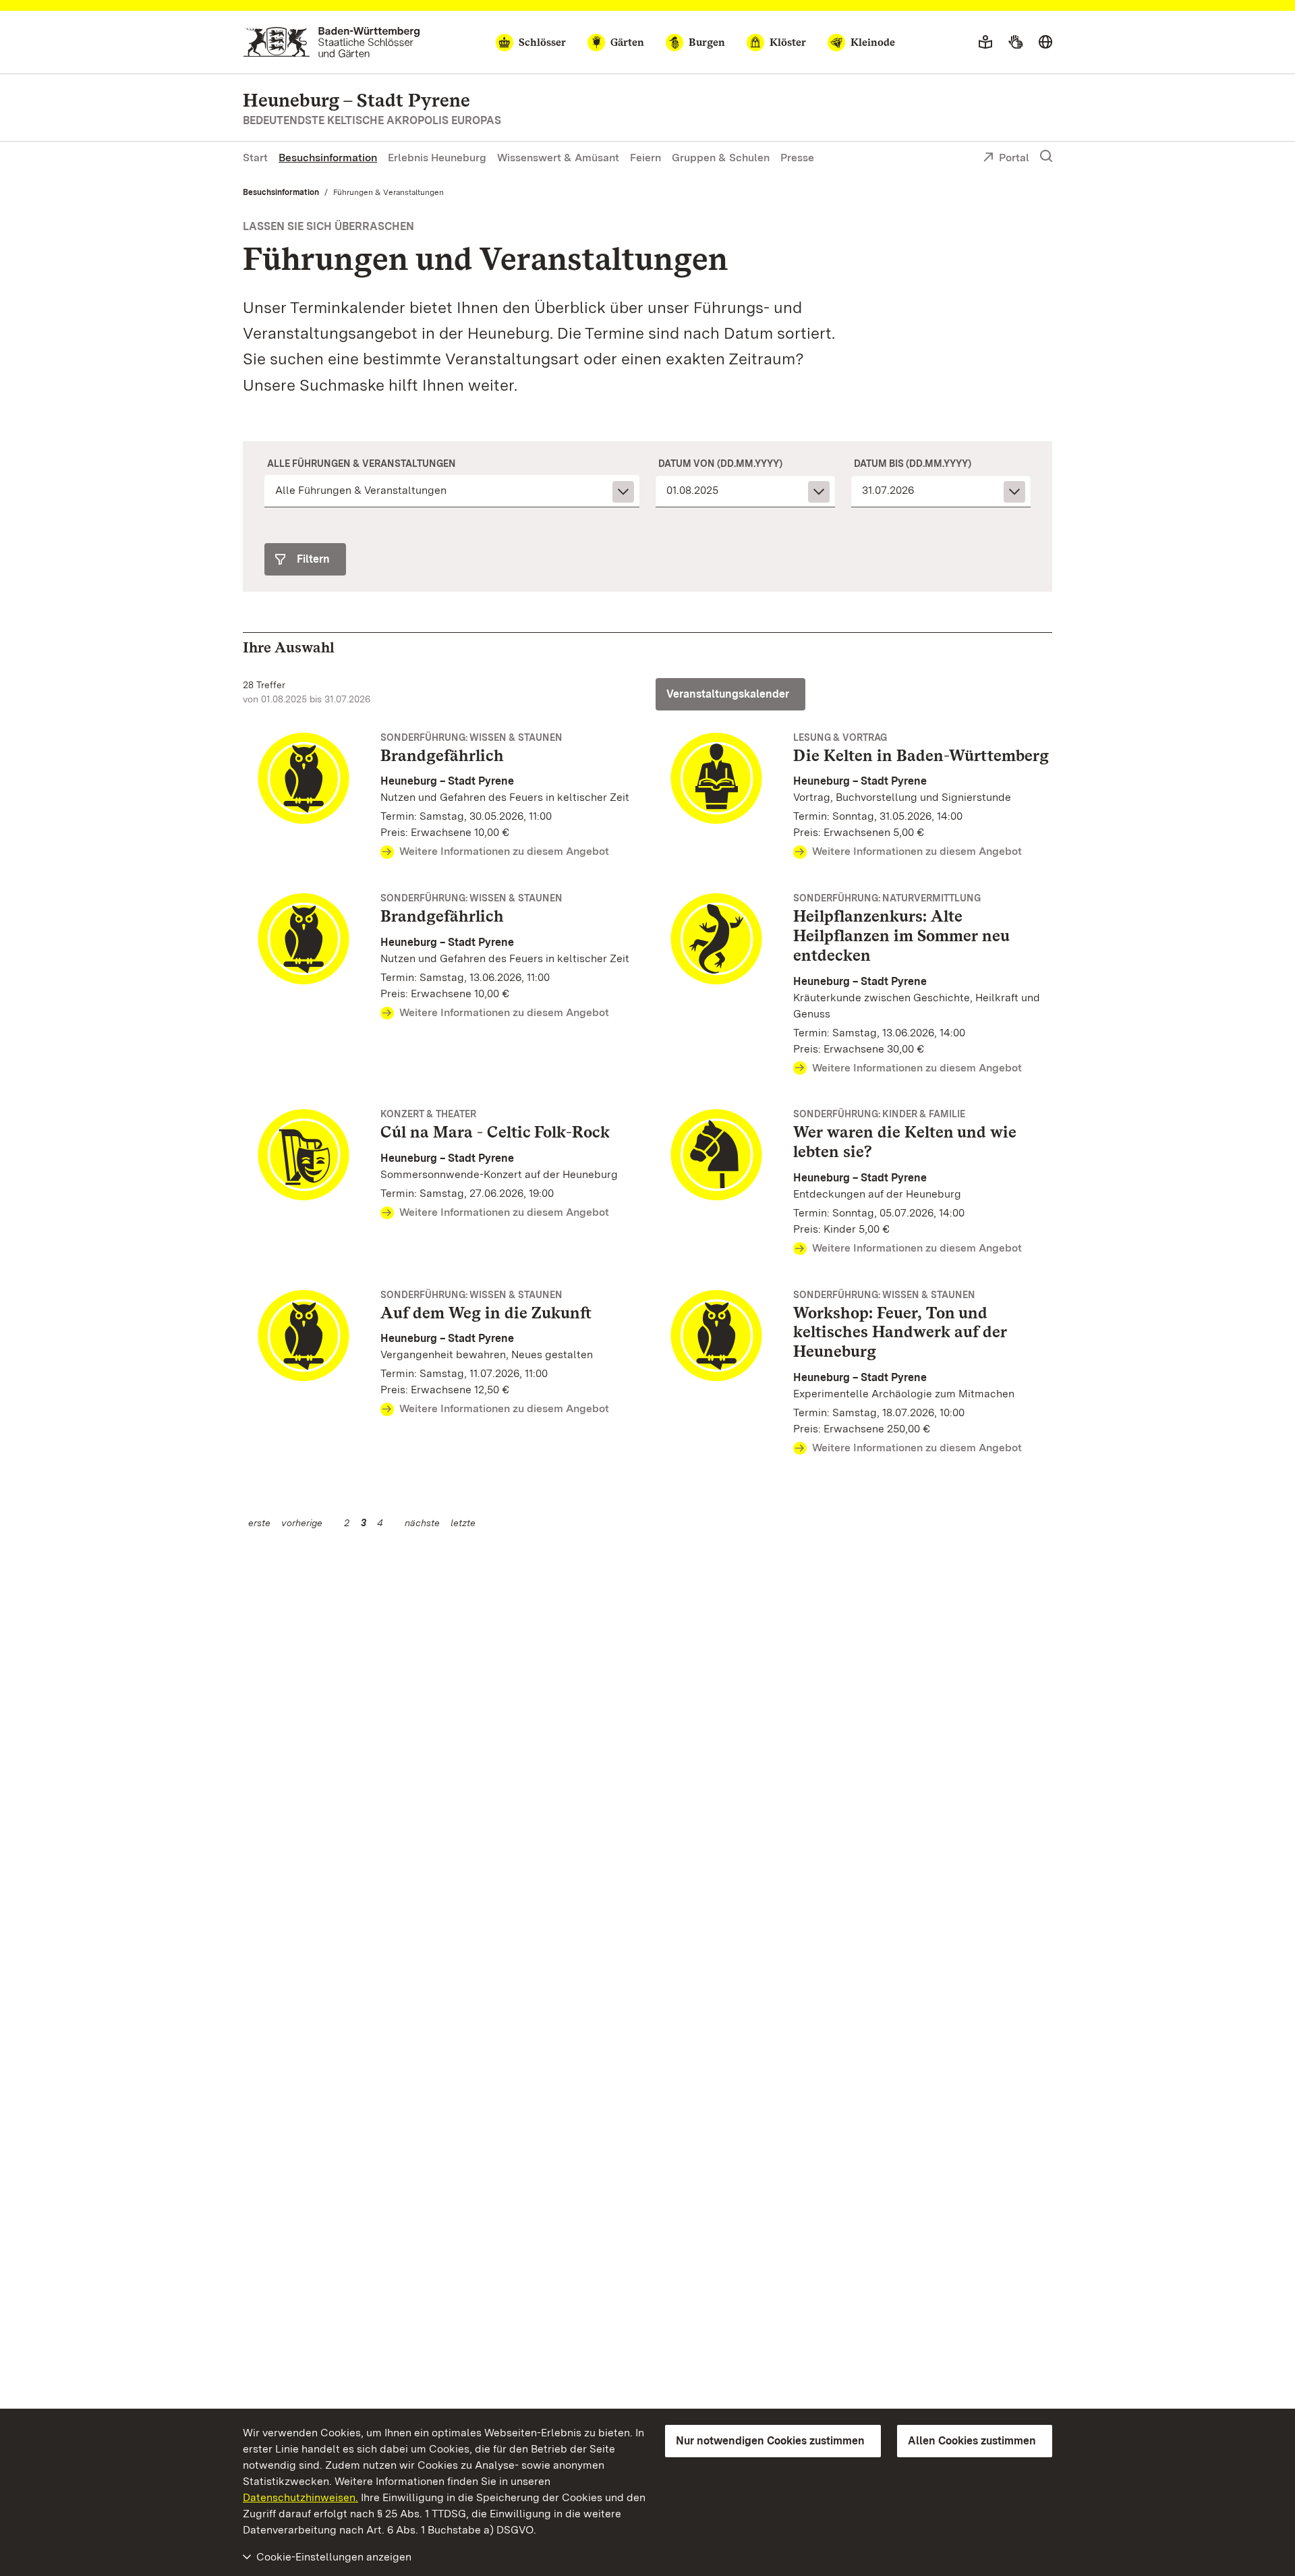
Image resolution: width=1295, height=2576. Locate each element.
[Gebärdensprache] (1015, 43)
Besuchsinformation (328, 158)
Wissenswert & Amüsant (558, 158)
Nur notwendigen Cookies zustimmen (770, 2441)
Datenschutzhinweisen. (300, 2497)
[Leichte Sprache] (985, 43)
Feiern (645, 158)
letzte (463, 1523)
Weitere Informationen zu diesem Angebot (504, 851)
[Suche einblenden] (1046, 157)
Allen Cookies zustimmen (972, 2441)
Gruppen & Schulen (721, 158)
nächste (422, 1523)
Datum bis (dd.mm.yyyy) (913, 464)
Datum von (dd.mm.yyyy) (720, 464)
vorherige (302, 1523)
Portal (1014, 158)
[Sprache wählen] (1045, 43)
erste (259, 1523)
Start (255, 158)
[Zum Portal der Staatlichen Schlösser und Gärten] (332, 42)
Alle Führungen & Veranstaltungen (362, 464)
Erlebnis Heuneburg (437, 158)
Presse (797, 158)
